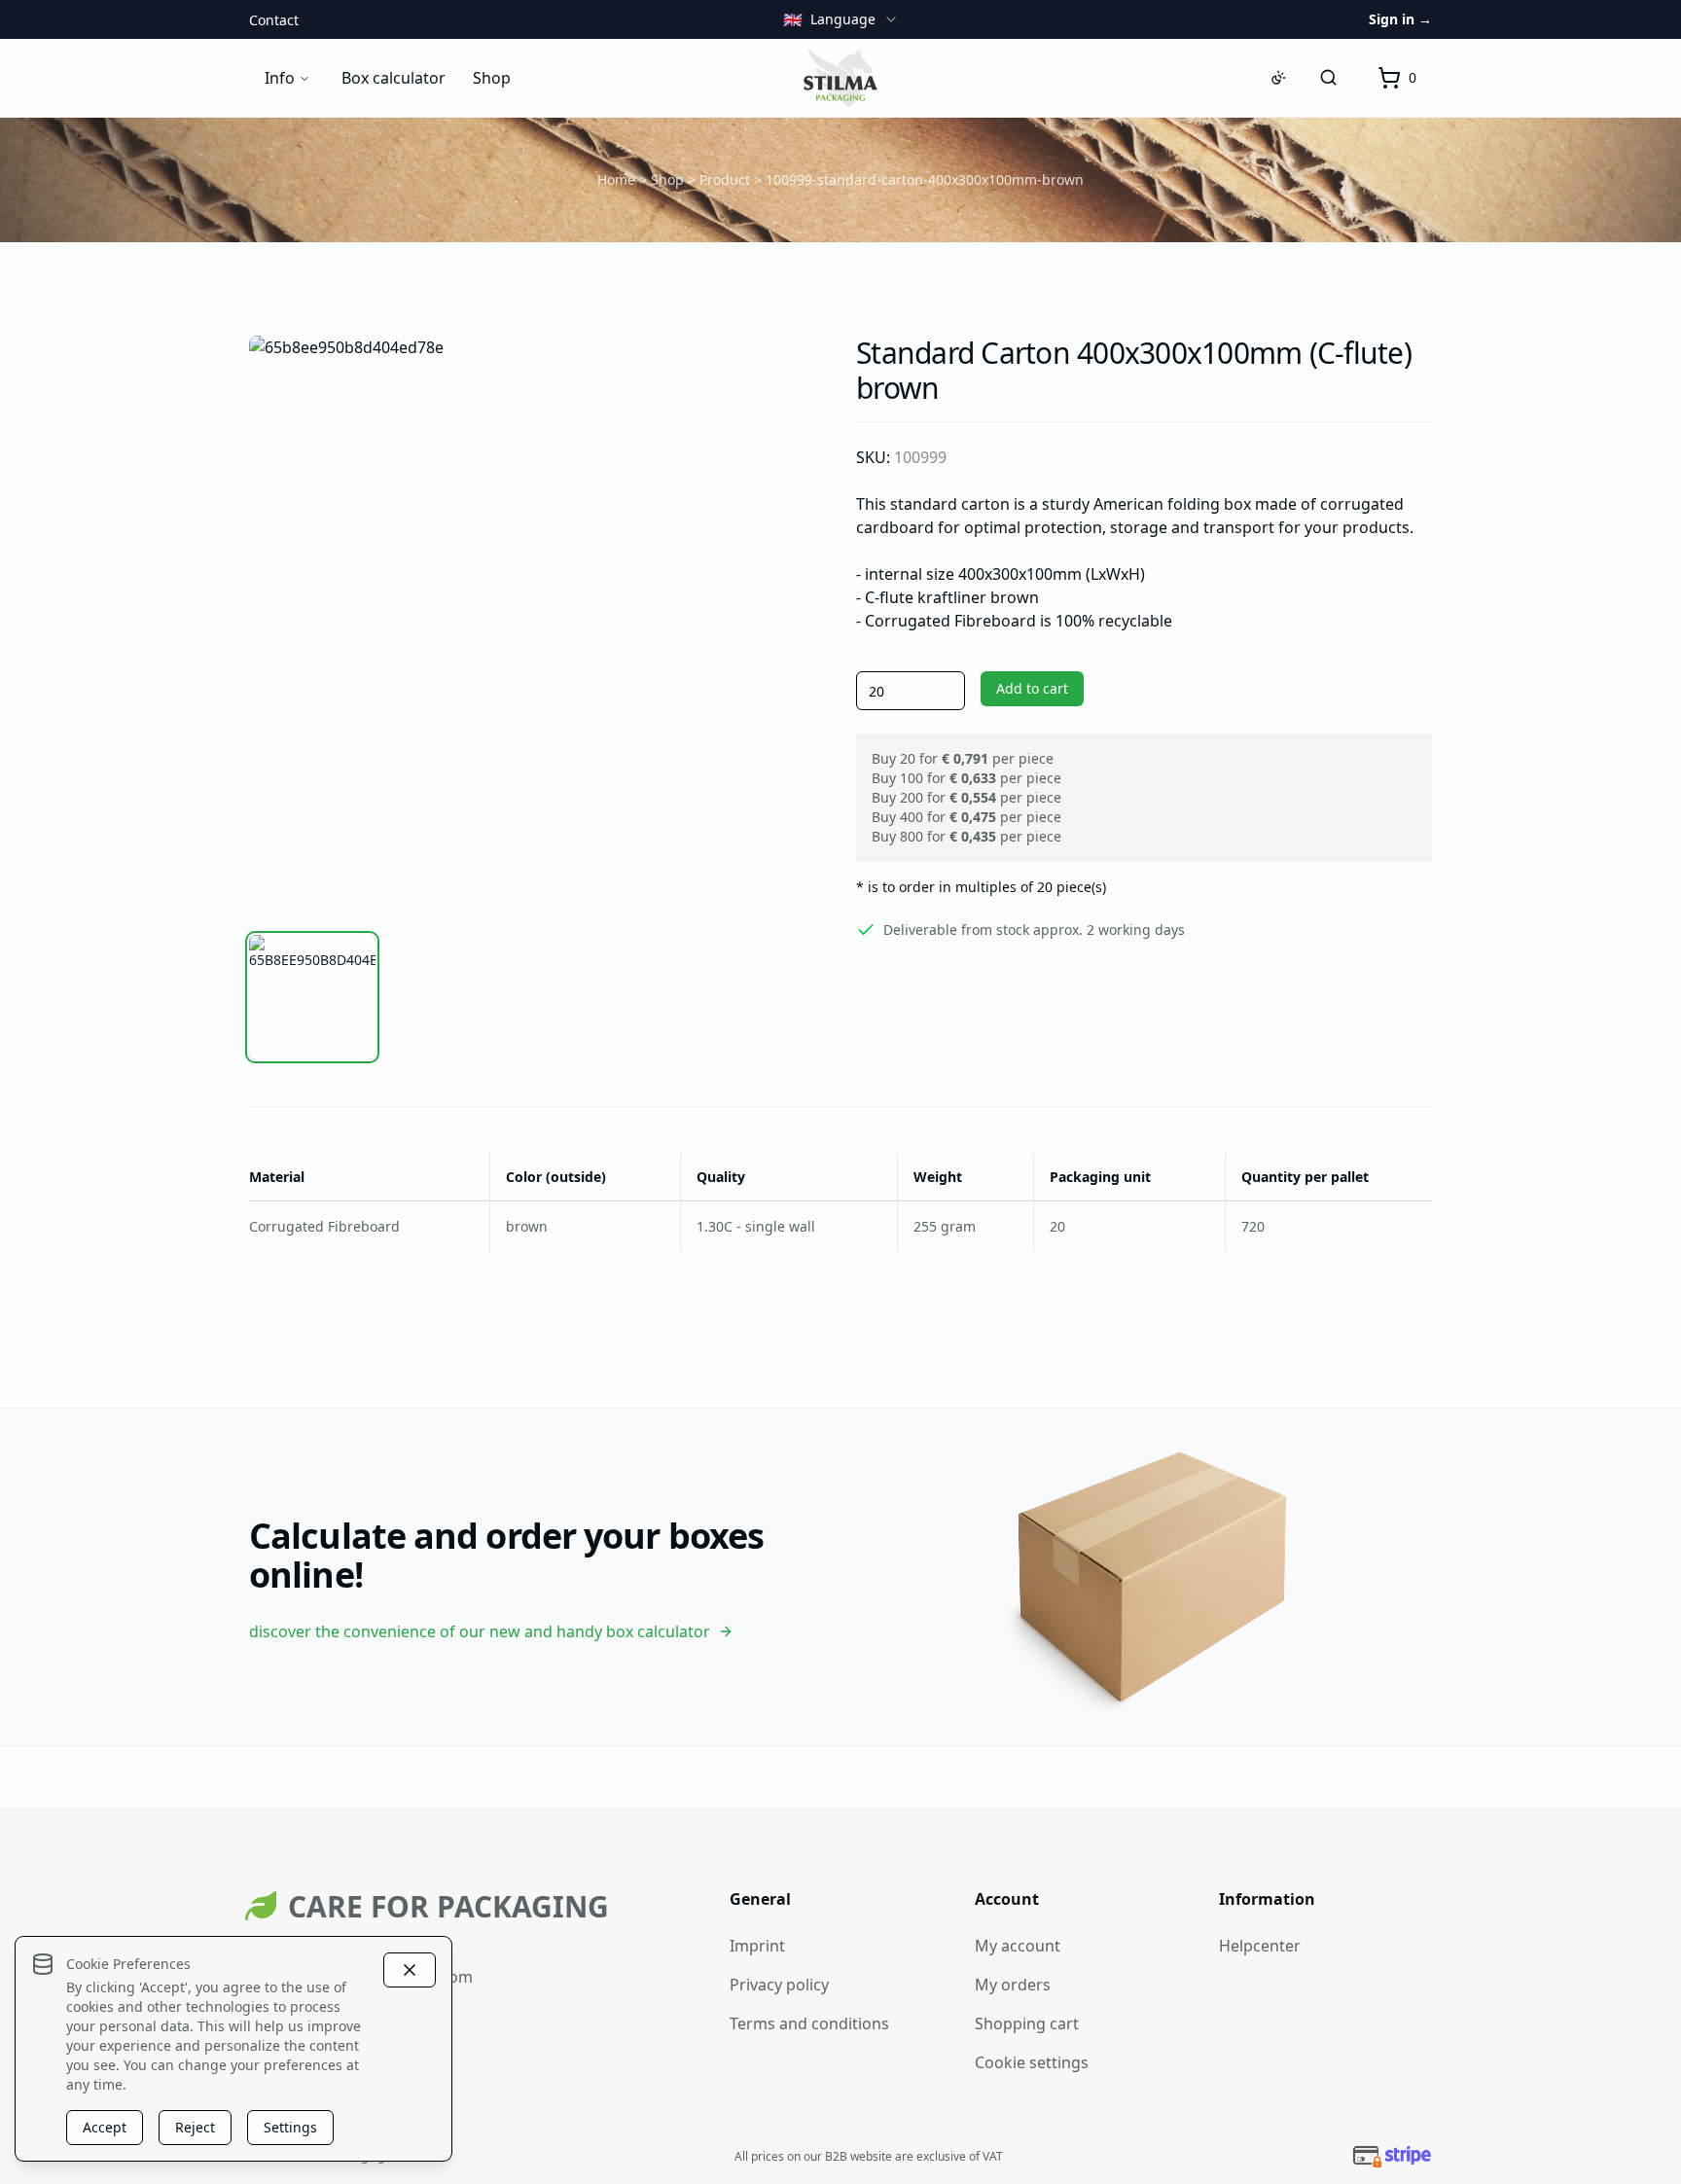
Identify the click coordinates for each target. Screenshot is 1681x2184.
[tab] (312, 997)
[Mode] (1278, 78)
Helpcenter (1260, 1946)
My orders (1013, 1985)
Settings (290, 2127)
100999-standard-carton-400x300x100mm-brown (925, 179)
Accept (105, 2127)
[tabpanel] (537, 624)
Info (280, 78)
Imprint (757, 1946)
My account (1018, 1946)
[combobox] (841, 19)
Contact (274, 20)
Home (616, 179)
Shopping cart (1027, 2023)
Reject (195, 2127)
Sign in (1400, 19)
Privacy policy (779, 1985)
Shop (667, 179)
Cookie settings (1032, 2062)
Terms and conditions (809, 2023)
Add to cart (1032, 688)
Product (725, 179)
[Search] (1329, 78)
